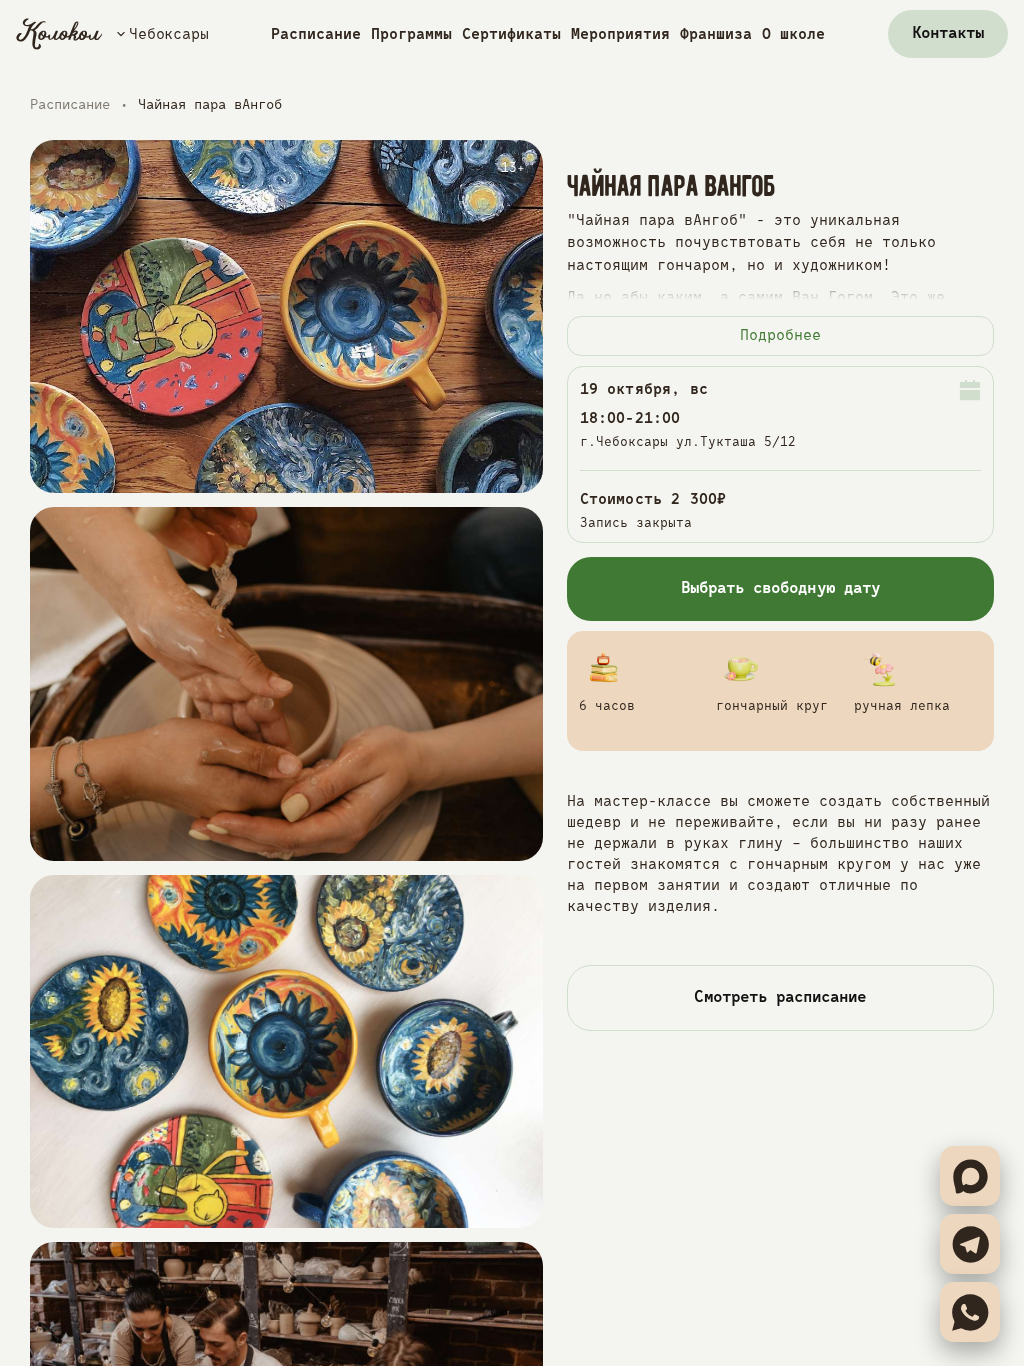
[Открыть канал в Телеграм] (970, 1244)
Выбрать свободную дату (780, 589)
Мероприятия (620, 34)
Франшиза (716, 34)
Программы (411, 34)
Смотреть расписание (780, 998)
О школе (793, 34)
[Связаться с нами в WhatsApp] (970, 1312)
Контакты (948, 34)
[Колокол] (59, 34)
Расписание (316, 34)
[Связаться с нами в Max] (970, 1176)
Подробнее (780, 335)
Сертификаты (511, 34)
